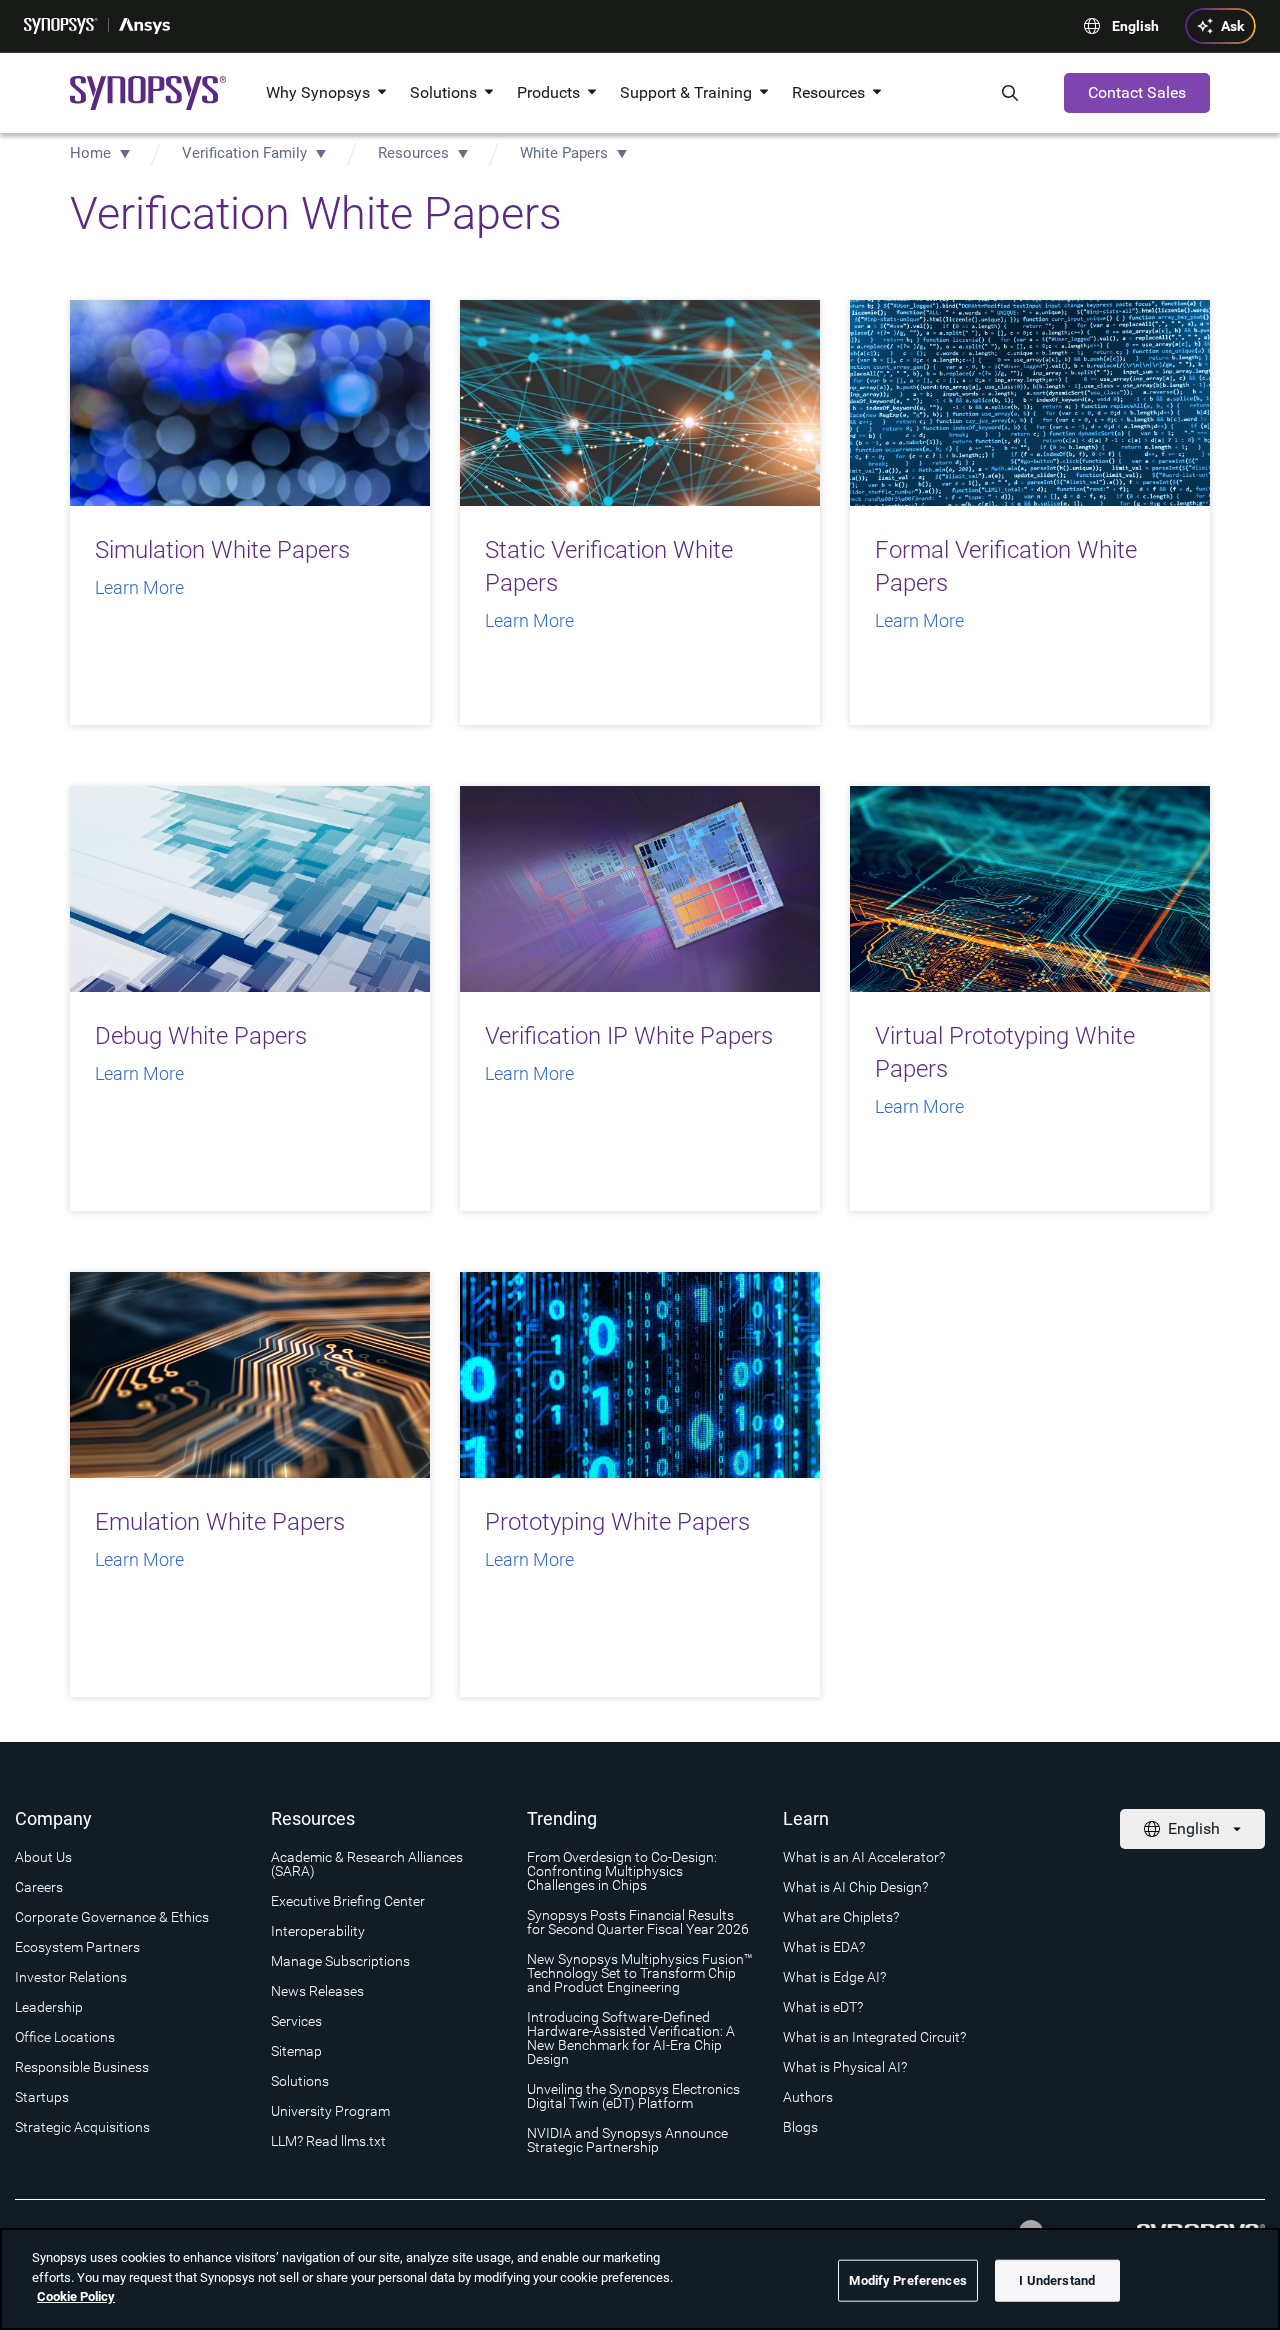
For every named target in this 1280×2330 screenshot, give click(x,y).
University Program (330, 2111)
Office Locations (65, 2037)
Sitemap (296, 2051)
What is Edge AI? (834, 1977)
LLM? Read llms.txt (328, 2141)
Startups (42, 2097)
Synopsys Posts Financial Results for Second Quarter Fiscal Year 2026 (638, 1922)
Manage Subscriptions (340, 1961)
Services (296, 2021)
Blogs (800, 2127)
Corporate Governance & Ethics (112, 1917)
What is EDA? (824, 1947)
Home (90, 153)
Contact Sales (1137, 92)
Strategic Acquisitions (82, 2127)
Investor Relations (71, 1977)
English (1135, 26)
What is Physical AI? (845, 2067)
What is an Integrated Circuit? (874, 2037)
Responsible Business (82, 2067)
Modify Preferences (907, 2280)
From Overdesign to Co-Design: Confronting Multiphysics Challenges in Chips (622, 1871)
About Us (43, 1857)
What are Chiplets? (841, 1917)
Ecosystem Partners (77, 1947)
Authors (808, 2097)
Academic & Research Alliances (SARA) (367, 1864)
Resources (828, 92)
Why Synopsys (318, 92)
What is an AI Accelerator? (864, 1857)
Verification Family (244, 153)
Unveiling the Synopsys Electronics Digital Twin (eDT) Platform (633, 2096)
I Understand (1057, 2280)
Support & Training (686, 92)
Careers (39, 1887)
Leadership (49, 2007)
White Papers (564, 153)
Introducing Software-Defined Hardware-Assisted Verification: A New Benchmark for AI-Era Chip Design (631, 2038)
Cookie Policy (76, 2296)
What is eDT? (823, 2007)
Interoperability (318, 1931)
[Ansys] (144, 26)
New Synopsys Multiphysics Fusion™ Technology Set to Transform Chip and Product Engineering (640, 1973)
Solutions (443, 92)
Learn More (139, 588)
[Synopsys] (61, 26)
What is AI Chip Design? (855, 1887)
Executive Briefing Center (348, 1901)
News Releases (317, 1991)
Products (548, 92)
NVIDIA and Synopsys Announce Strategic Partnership (627, 2140)
